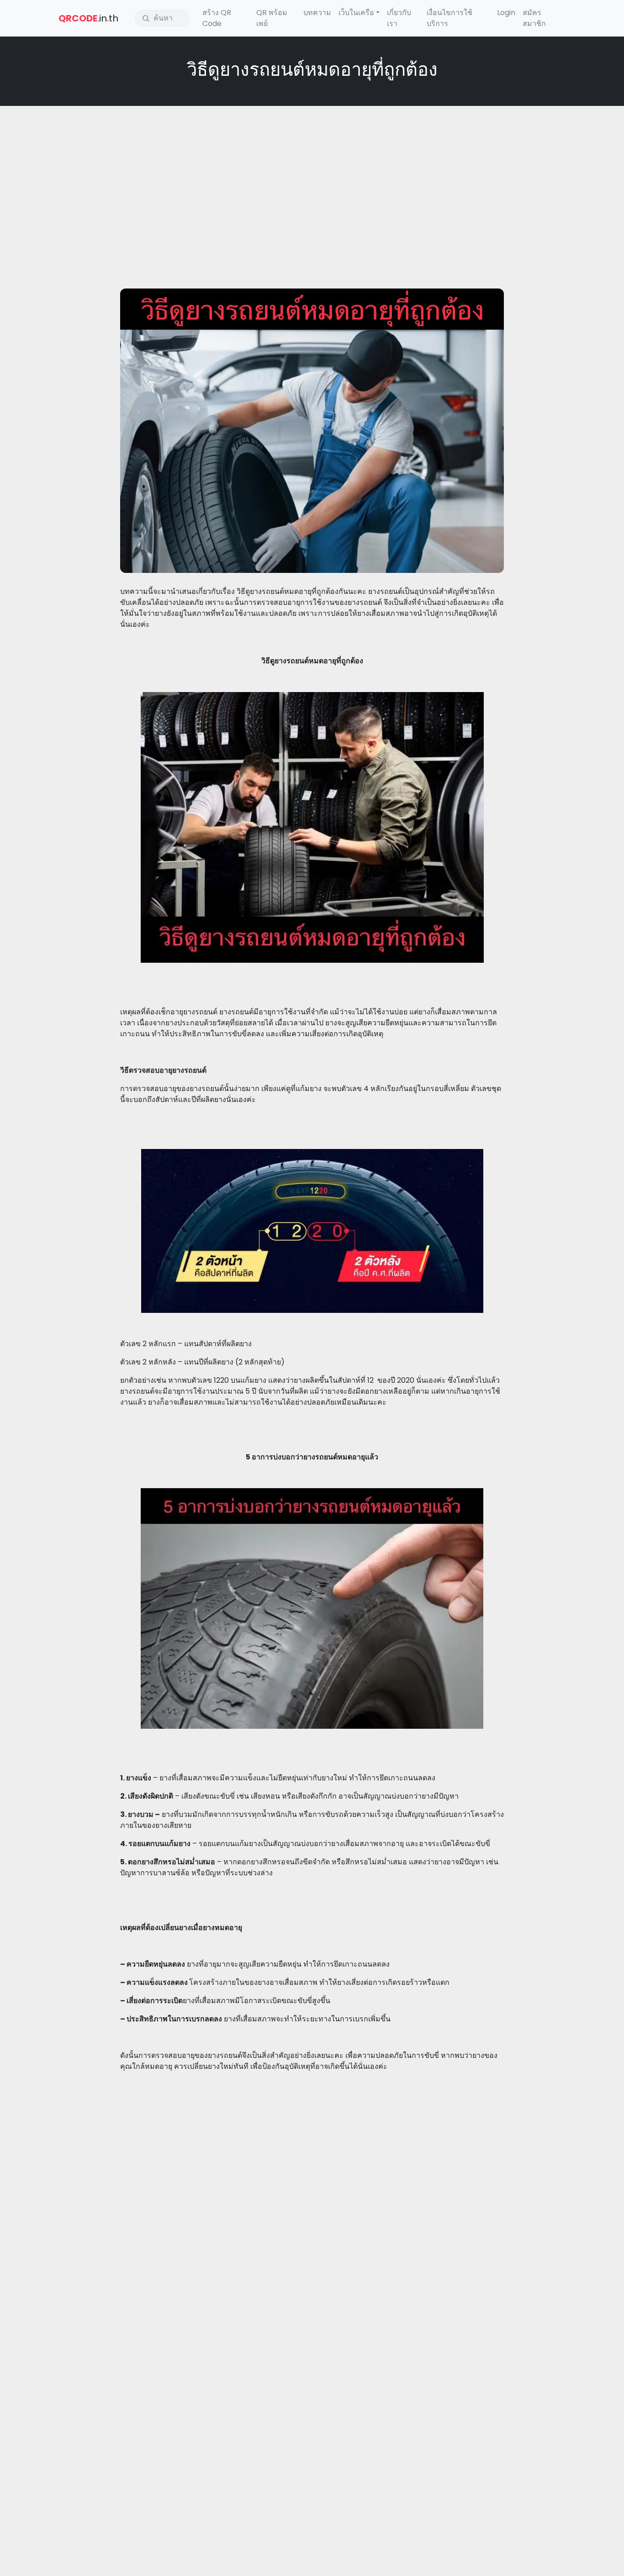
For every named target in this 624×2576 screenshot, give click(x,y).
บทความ (317, 13)
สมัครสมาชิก (534, 18)
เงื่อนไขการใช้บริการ (449, 18)
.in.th (88, 18)
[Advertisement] (312, 179)
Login (506, 13)
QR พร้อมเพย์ (272, 18)
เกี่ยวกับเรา (399, 18)
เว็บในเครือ (356, 13)
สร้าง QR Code (217, 18)
